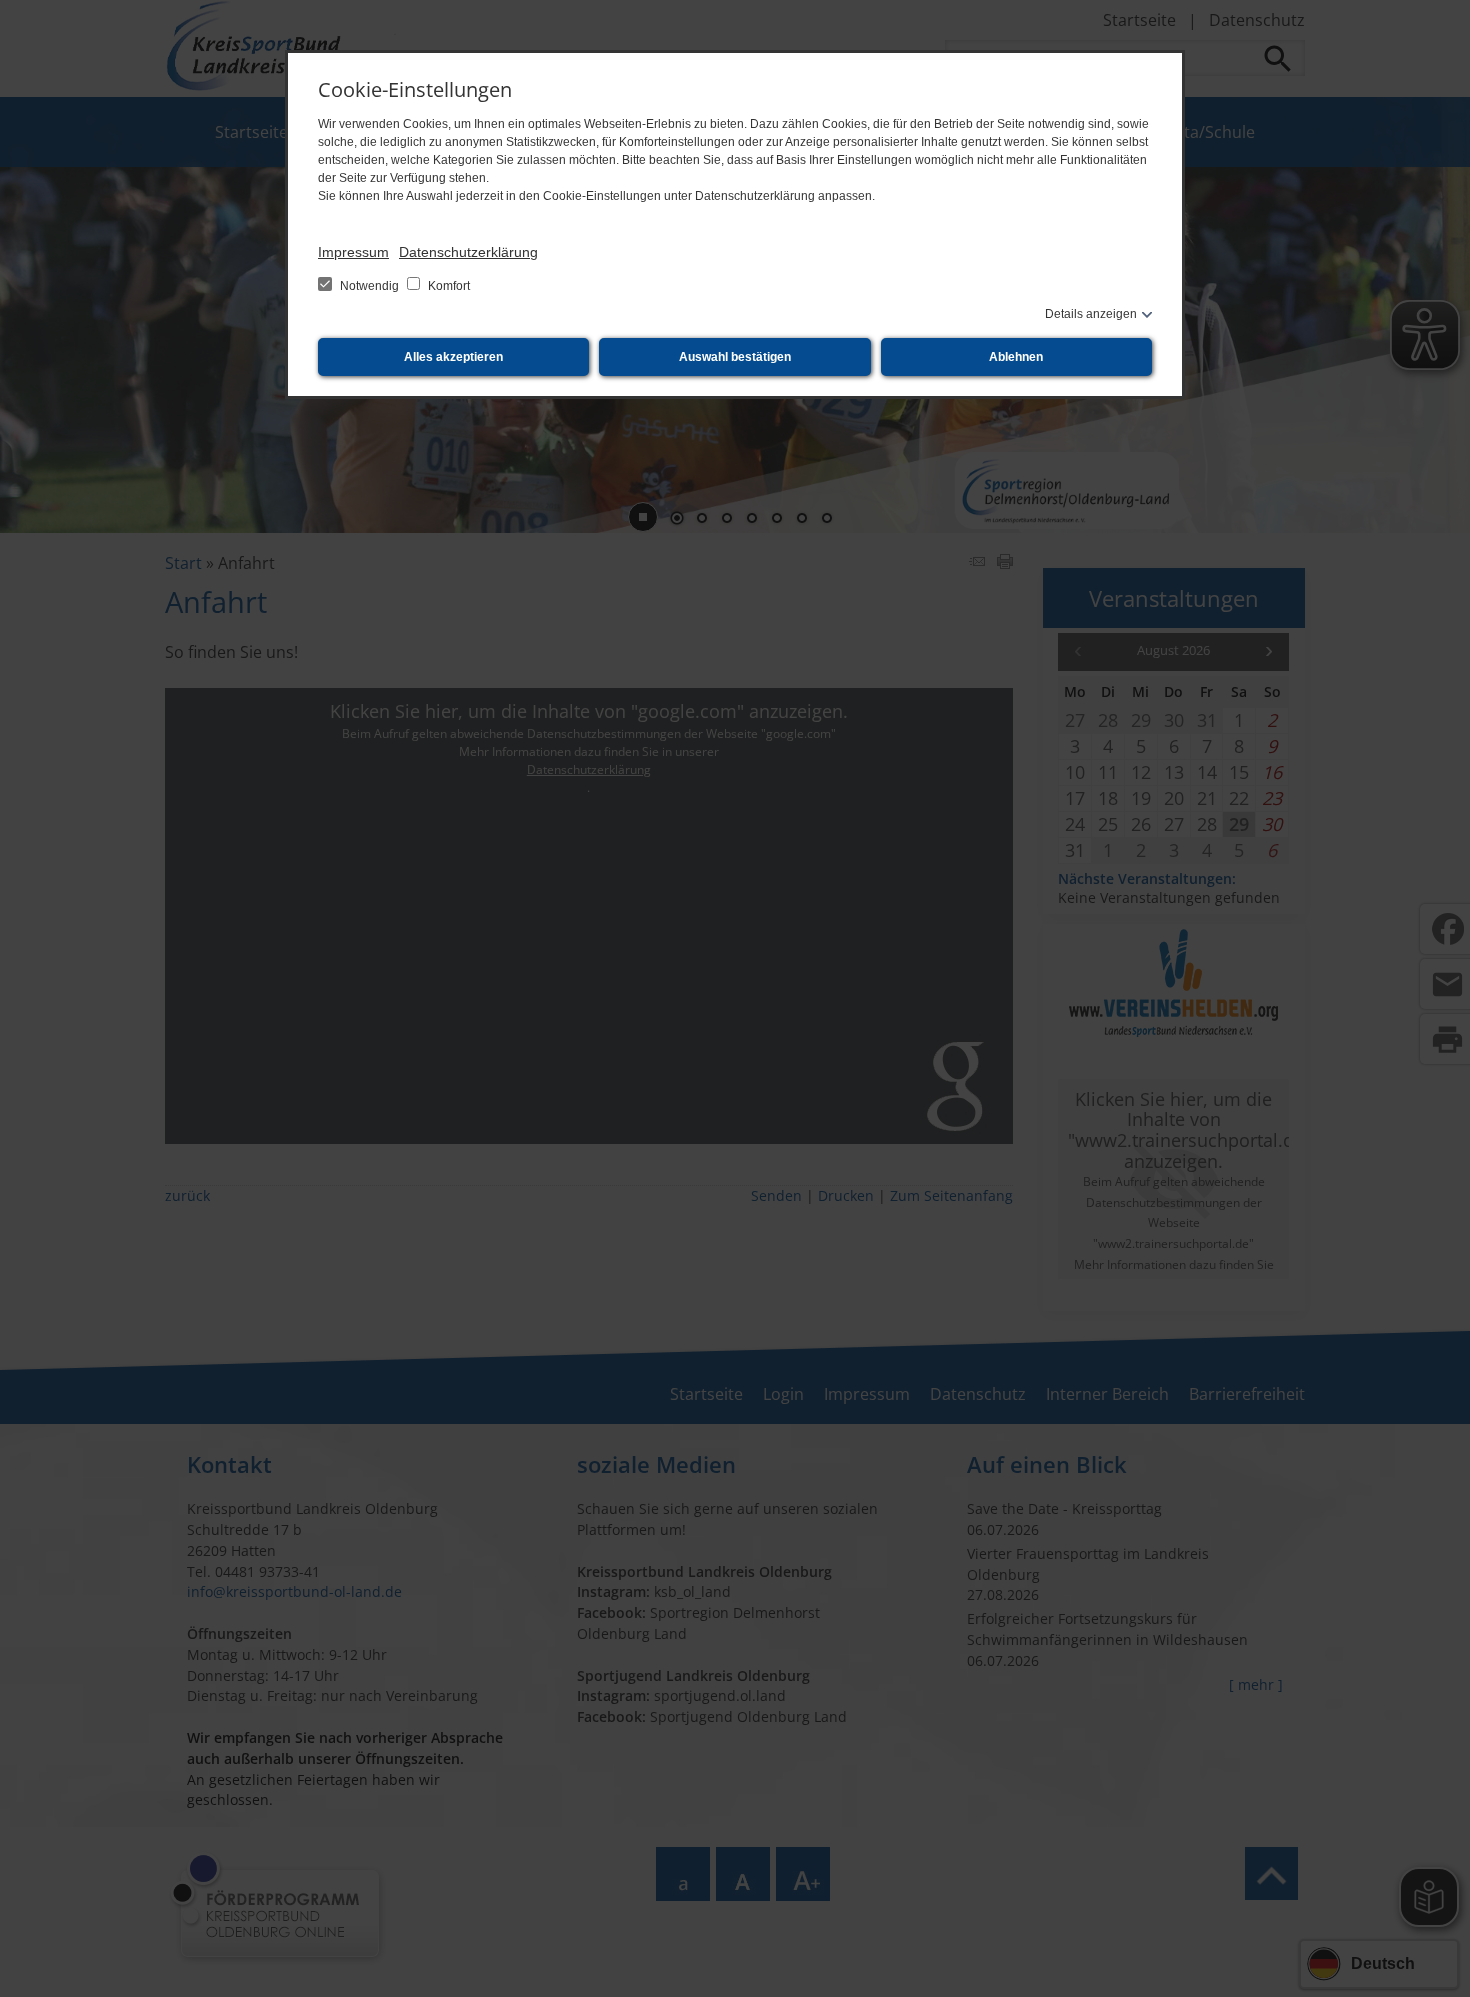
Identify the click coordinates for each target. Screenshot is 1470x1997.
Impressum (353, 252)
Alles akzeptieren (453, 357)
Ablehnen (1016, 357)
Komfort (447, 286)
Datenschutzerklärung (468, 252)
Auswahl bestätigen (735, 357)
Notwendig (369, 286)
